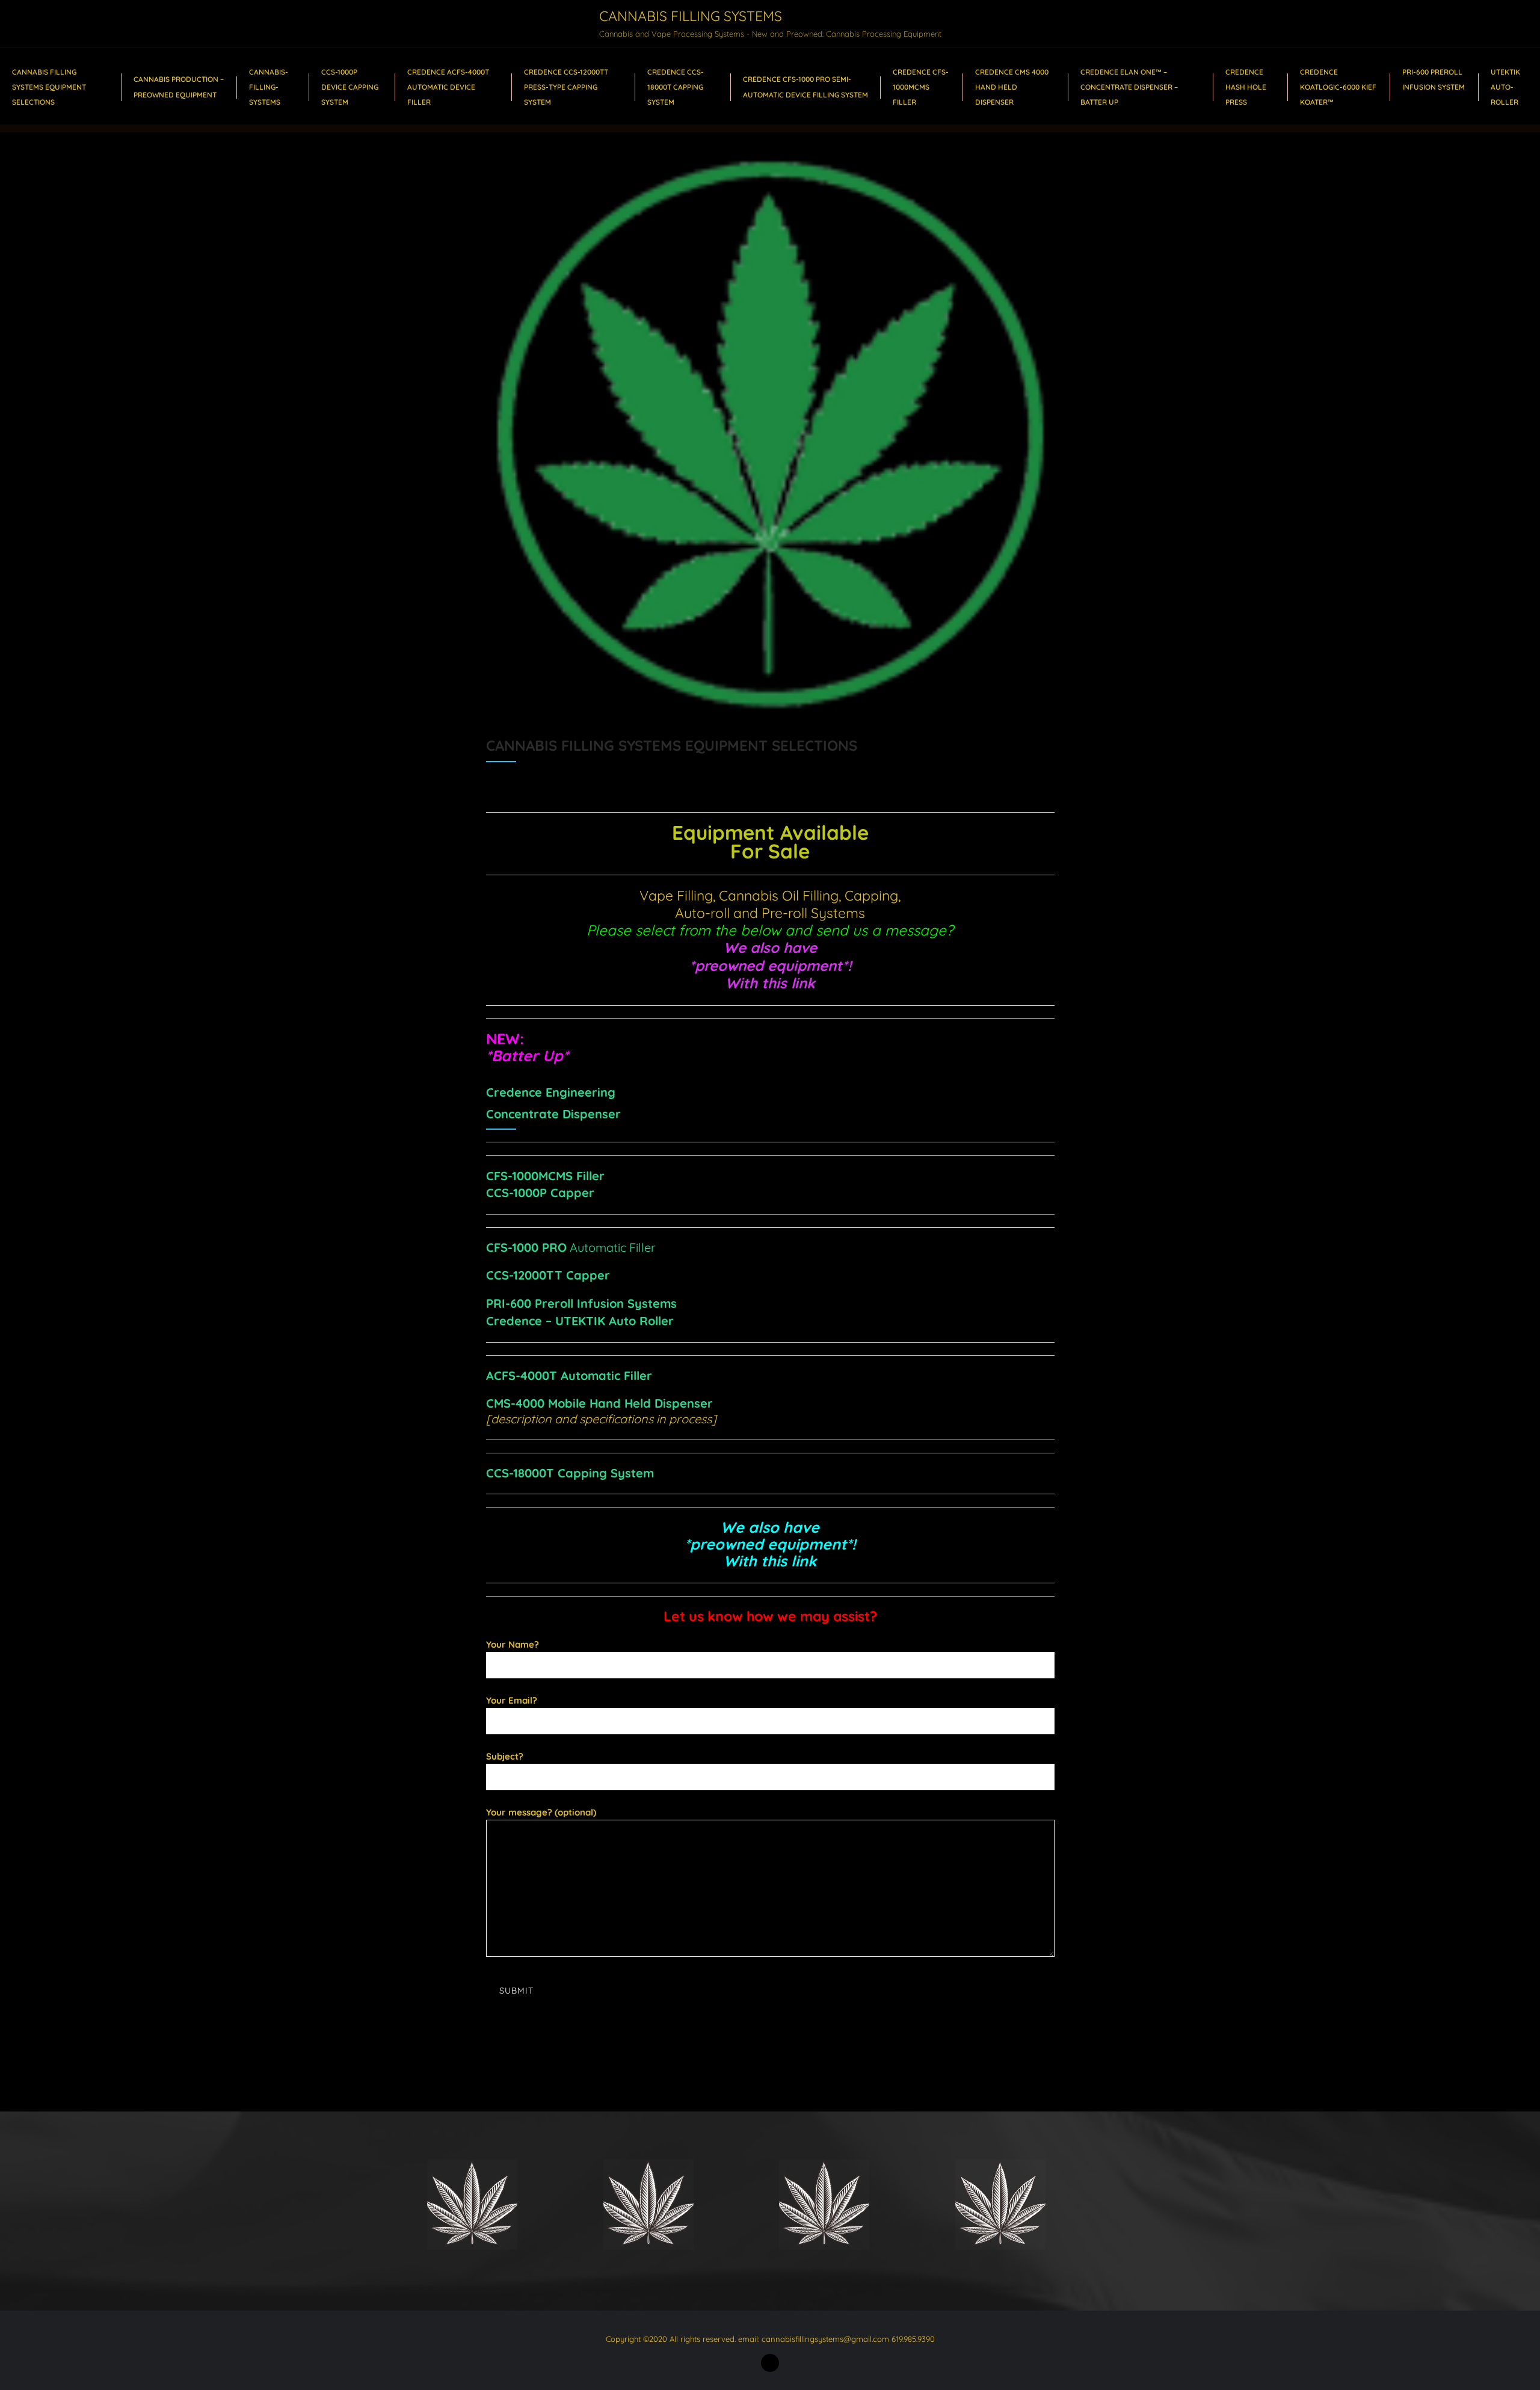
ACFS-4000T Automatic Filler (569, 1375)
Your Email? (512, 1700)
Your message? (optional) (541, 1812)
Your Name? (513, 1644)
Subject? (505, 1756)
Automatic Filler (571, 1247)
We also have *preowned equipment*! (770, 956)
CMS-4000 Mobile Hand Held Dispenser (599, 1403)
